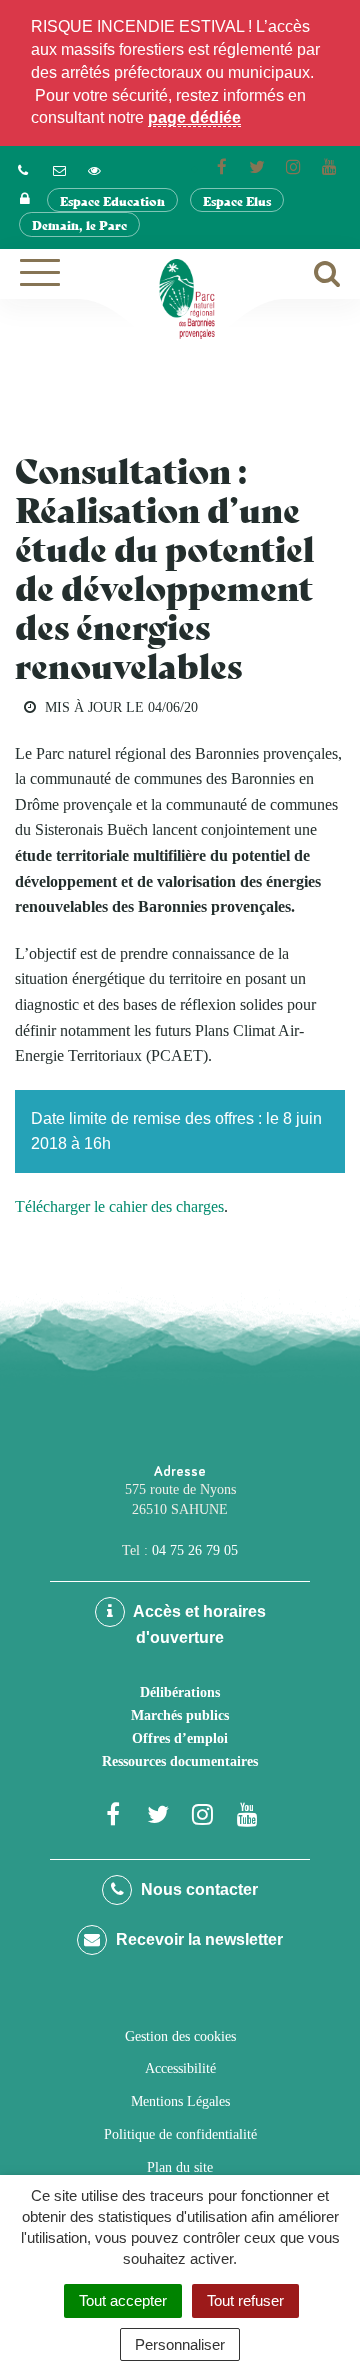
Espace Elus (237, 200)
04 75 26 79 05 (195, 1550)
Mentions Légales (180, 2101)
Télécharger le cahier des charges (119, 1206)
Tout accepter (123, 2300)
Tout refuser (245, 2300)
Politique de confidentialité (180, 2134)
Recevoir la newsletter (197, 1939)
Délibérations (180, 1692)
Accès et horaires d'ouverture (198, 1624)
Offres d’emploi (180, 1738)
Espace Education (112, 200)
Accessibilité (180, 2068)
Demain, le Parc (79, 224)
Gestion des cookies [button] (180, 2036)
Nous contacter (197, 1889)
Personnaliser (180, 2344)
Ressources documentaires (180, 1761)
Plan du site (180, 2167)
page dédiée (194, 117)
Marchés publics (180, 1715)
